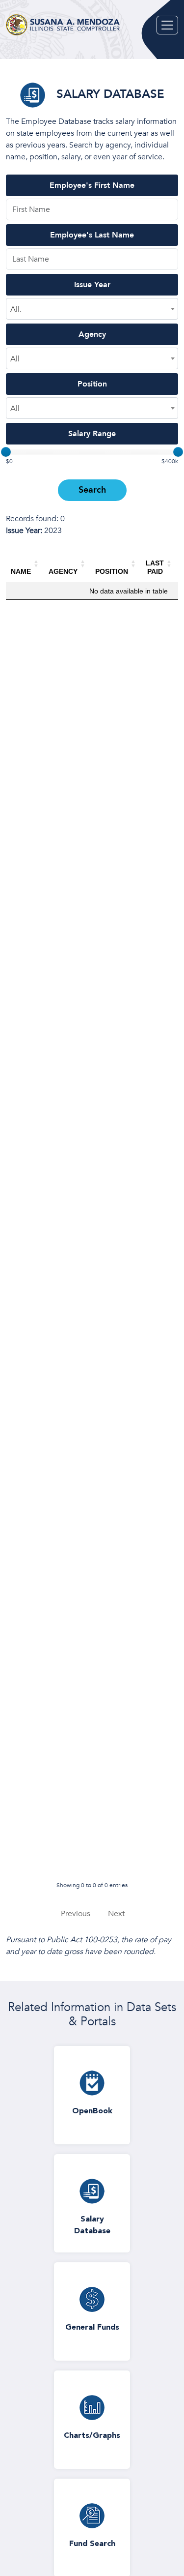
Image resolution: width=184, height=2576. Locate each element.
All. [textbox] (16, 309)
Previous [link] (76, 1914)
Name (21, 571)
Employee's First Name (92, 185)
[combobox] (92, 309)
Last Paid (155, 567)
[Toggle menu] (167, 25)
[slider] (6, 452)
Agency (92, 334)
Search (92, 490)
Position (92, 384)
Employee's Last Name (92, 235)
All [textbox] (15, 359)
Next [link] (116, 1914)
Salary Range (92, 434)
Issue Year (92, 285)
